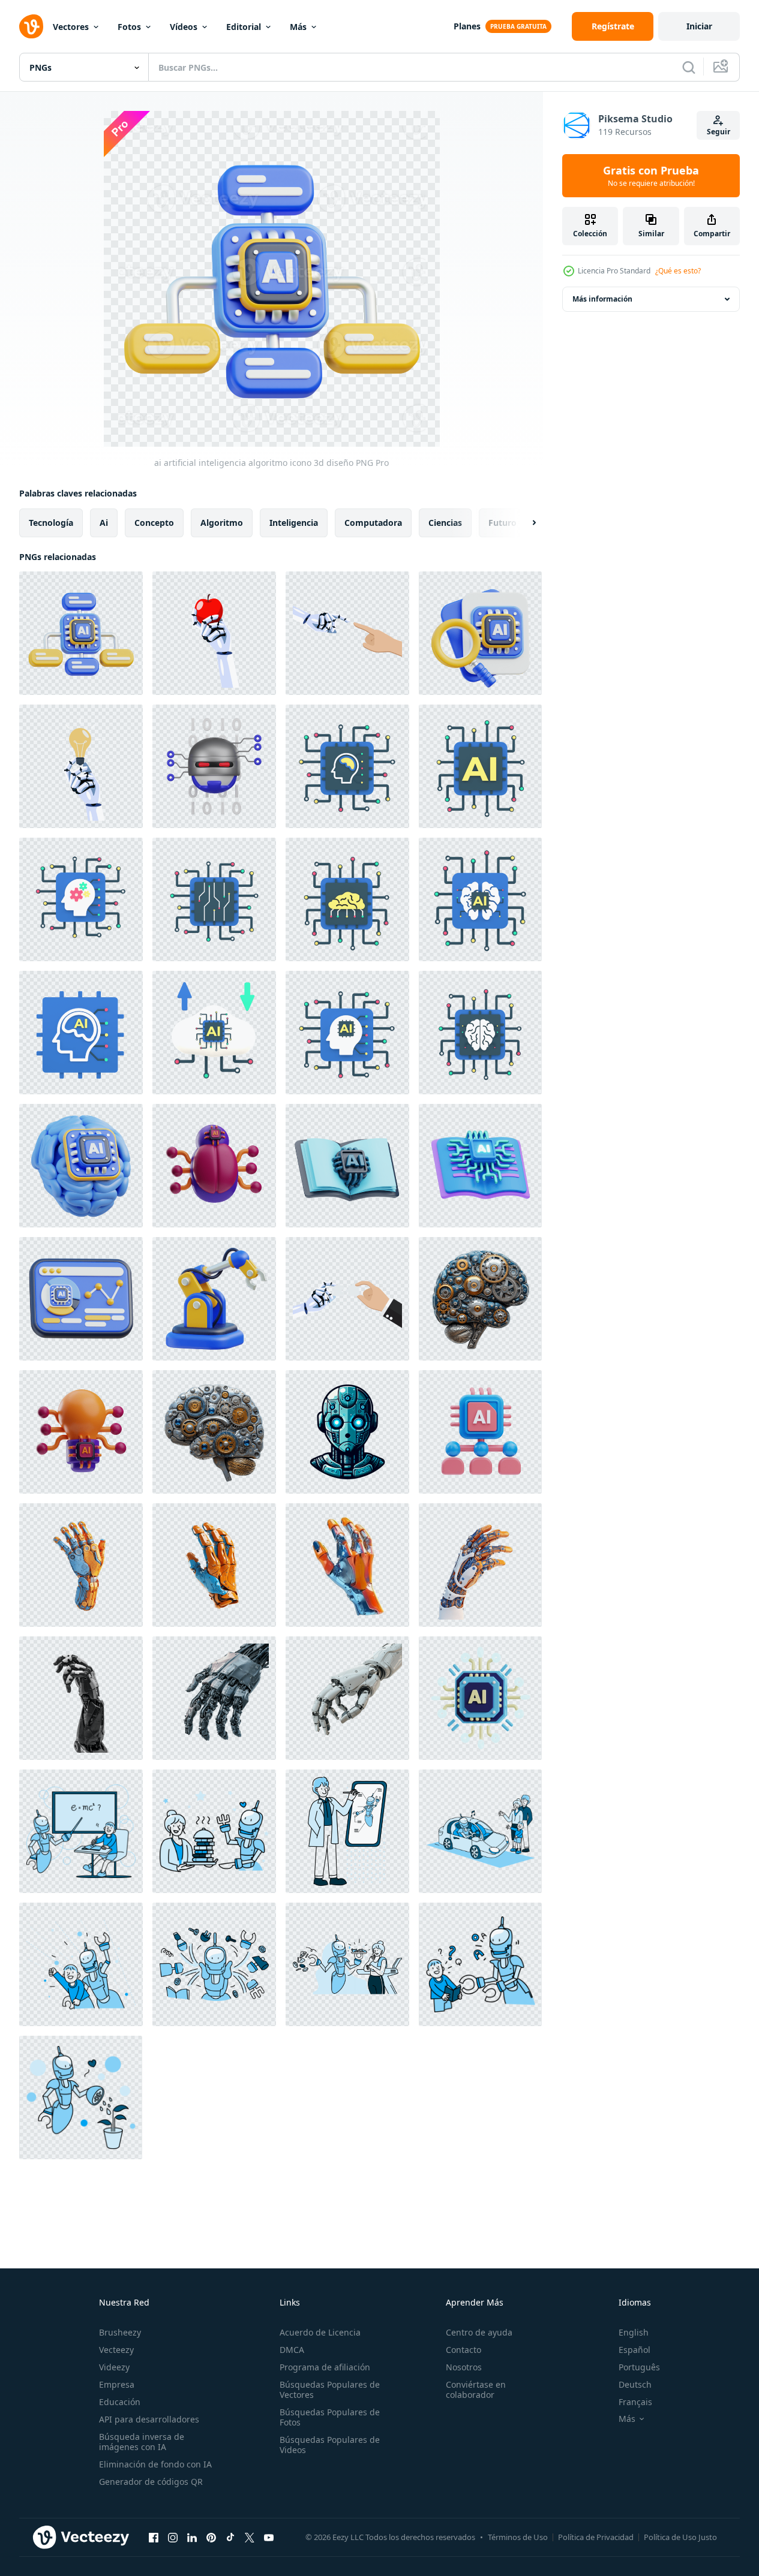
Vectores (71, 27)
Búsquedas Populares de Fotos (330, 2417)
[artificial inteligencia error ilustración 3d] (214, 1166)
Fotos (129, 27)
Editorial (244, 27)
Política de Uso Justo (680, 2537)
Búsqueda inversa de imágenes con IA (142, 2442)
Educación (120, 2402)
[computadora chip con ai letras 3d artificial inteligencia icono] (480, 1698)
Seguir (718, 132)
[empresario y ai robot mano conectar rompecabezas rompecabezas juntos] (347, 1299)
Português (639, 2367)
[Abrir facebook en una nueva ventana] (154, 2537)
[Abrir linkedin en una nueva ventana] (192, 2537)
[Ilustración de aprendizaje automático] (347, 1166)
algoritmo (222, 523)
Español (634, 2350)
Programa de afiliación (325, 2367)
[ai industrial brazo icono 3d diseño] (214, 1299)
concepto (154, 523)
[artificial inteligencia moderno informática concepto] (347, 766)
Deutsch (635, 2384)
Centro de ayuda (479, 2332)
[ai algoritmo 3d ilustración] (480, 1432)
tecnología (51, 523)
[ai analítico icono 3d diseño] (81, 1299)
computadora (373, 523)
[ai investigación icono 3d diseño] (480, 633)
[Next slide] (524, 523)
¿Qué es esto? (678, 271)
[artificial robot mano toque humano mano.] (347, 633)
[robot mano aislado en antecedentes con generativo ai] (81, 1565)
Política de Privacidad (596, 2537)
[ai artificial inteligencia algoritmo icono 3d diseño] (81, 633)
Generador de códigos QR (151, 2482)
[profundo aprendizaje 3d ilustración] (480, 1166)
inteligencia (294, 523)
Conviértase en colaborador (476, 2390)
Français (635, 2402)
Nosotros (464, 2367)
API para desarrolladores (149, 2419)
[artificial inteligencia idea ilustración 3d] (81, 1432)
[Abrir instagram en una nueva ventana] (173, 2537)
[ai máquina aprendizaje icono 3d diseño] (81, 1166)
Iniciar (699, 26)
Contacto (463, 2350)
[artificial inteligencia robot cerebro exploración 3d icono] (214, 766)
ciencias (445, 523)
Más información (602, 299)
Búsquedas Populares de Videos (330, 2445)
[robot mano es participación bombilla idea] (81, 766)
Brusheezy (120, 2332)
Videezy (114, 2367)
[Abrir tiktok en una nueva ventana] (230, 2537)
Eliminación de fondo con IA (155, 2464)
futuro (502, 523)
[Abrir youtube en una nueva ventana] (269, 2537)
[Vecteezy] (31, 26)
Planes (467, 26)
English (634, 2332)
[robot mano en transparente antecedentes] (81, 1698)
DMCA (292, 2350)
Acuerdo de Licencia (320, 2332)
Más (298, 27)
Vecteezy (116, 2350)
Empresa (117, 2384)
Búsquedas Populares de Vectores (330, 2390)
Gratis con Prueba (651, 176)
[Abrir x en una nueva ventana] (250, 2537)
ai (104, 523)
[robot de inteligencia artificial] (347, 1432)
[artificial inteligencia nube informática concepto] (214, 1033)
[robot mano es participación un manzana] (214, 633)
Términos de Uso (518, 2537)
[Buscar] (689, 67)
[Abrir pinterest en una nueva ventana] (211, 2537)
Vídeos (184, 27)
